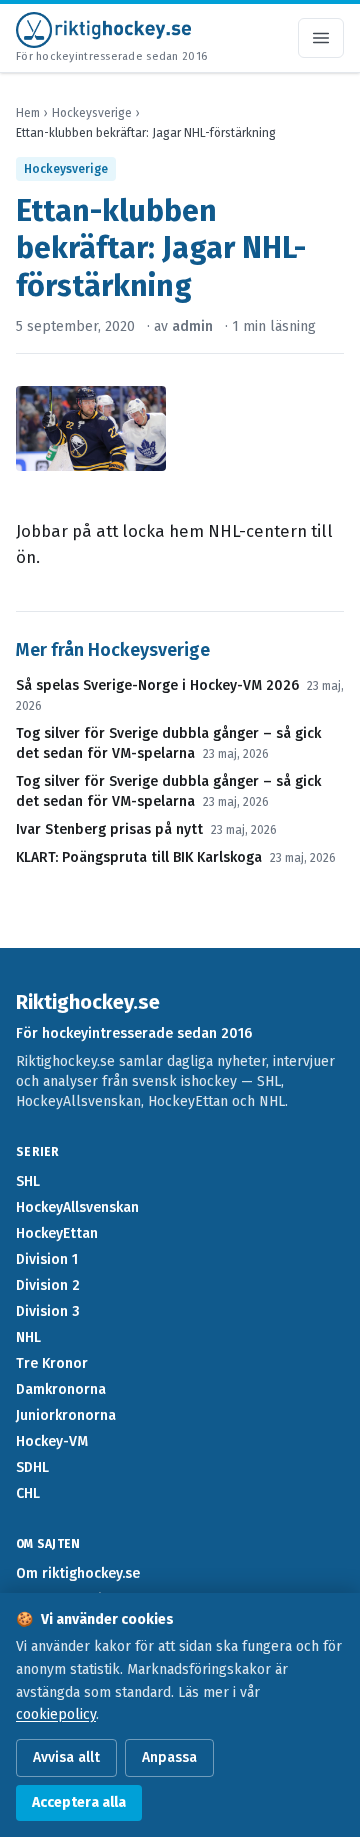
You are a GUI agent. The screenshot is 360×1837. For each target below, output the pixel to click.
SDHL (32, 1467)
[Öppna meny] (321, 38)
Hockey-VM (52, 1441)
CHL (28, 1493)
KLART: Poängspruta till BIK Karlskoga (139, 857)
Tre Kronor (52, 1363)
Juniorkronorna (66, 1415)
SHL (28, 1181)
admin (192, 326)
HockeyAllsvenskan (77, 1207)
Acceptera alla (79, 1802)
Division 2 (48, 1285)
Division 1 (47, 1259)
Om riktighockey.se (78, 1573)
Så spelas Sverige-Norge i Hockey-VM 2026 (157, 685)
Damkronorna (61, 1389)
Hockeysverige (92, 113)
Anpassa (169, 1757)
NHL (28, 1337)
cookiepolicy (56, 1714)
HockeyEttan (57, 1233)
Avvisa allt (66, 1757)
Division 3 (48, 1311)
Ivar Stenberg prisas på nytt (109, 829)
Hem (28, 113)
